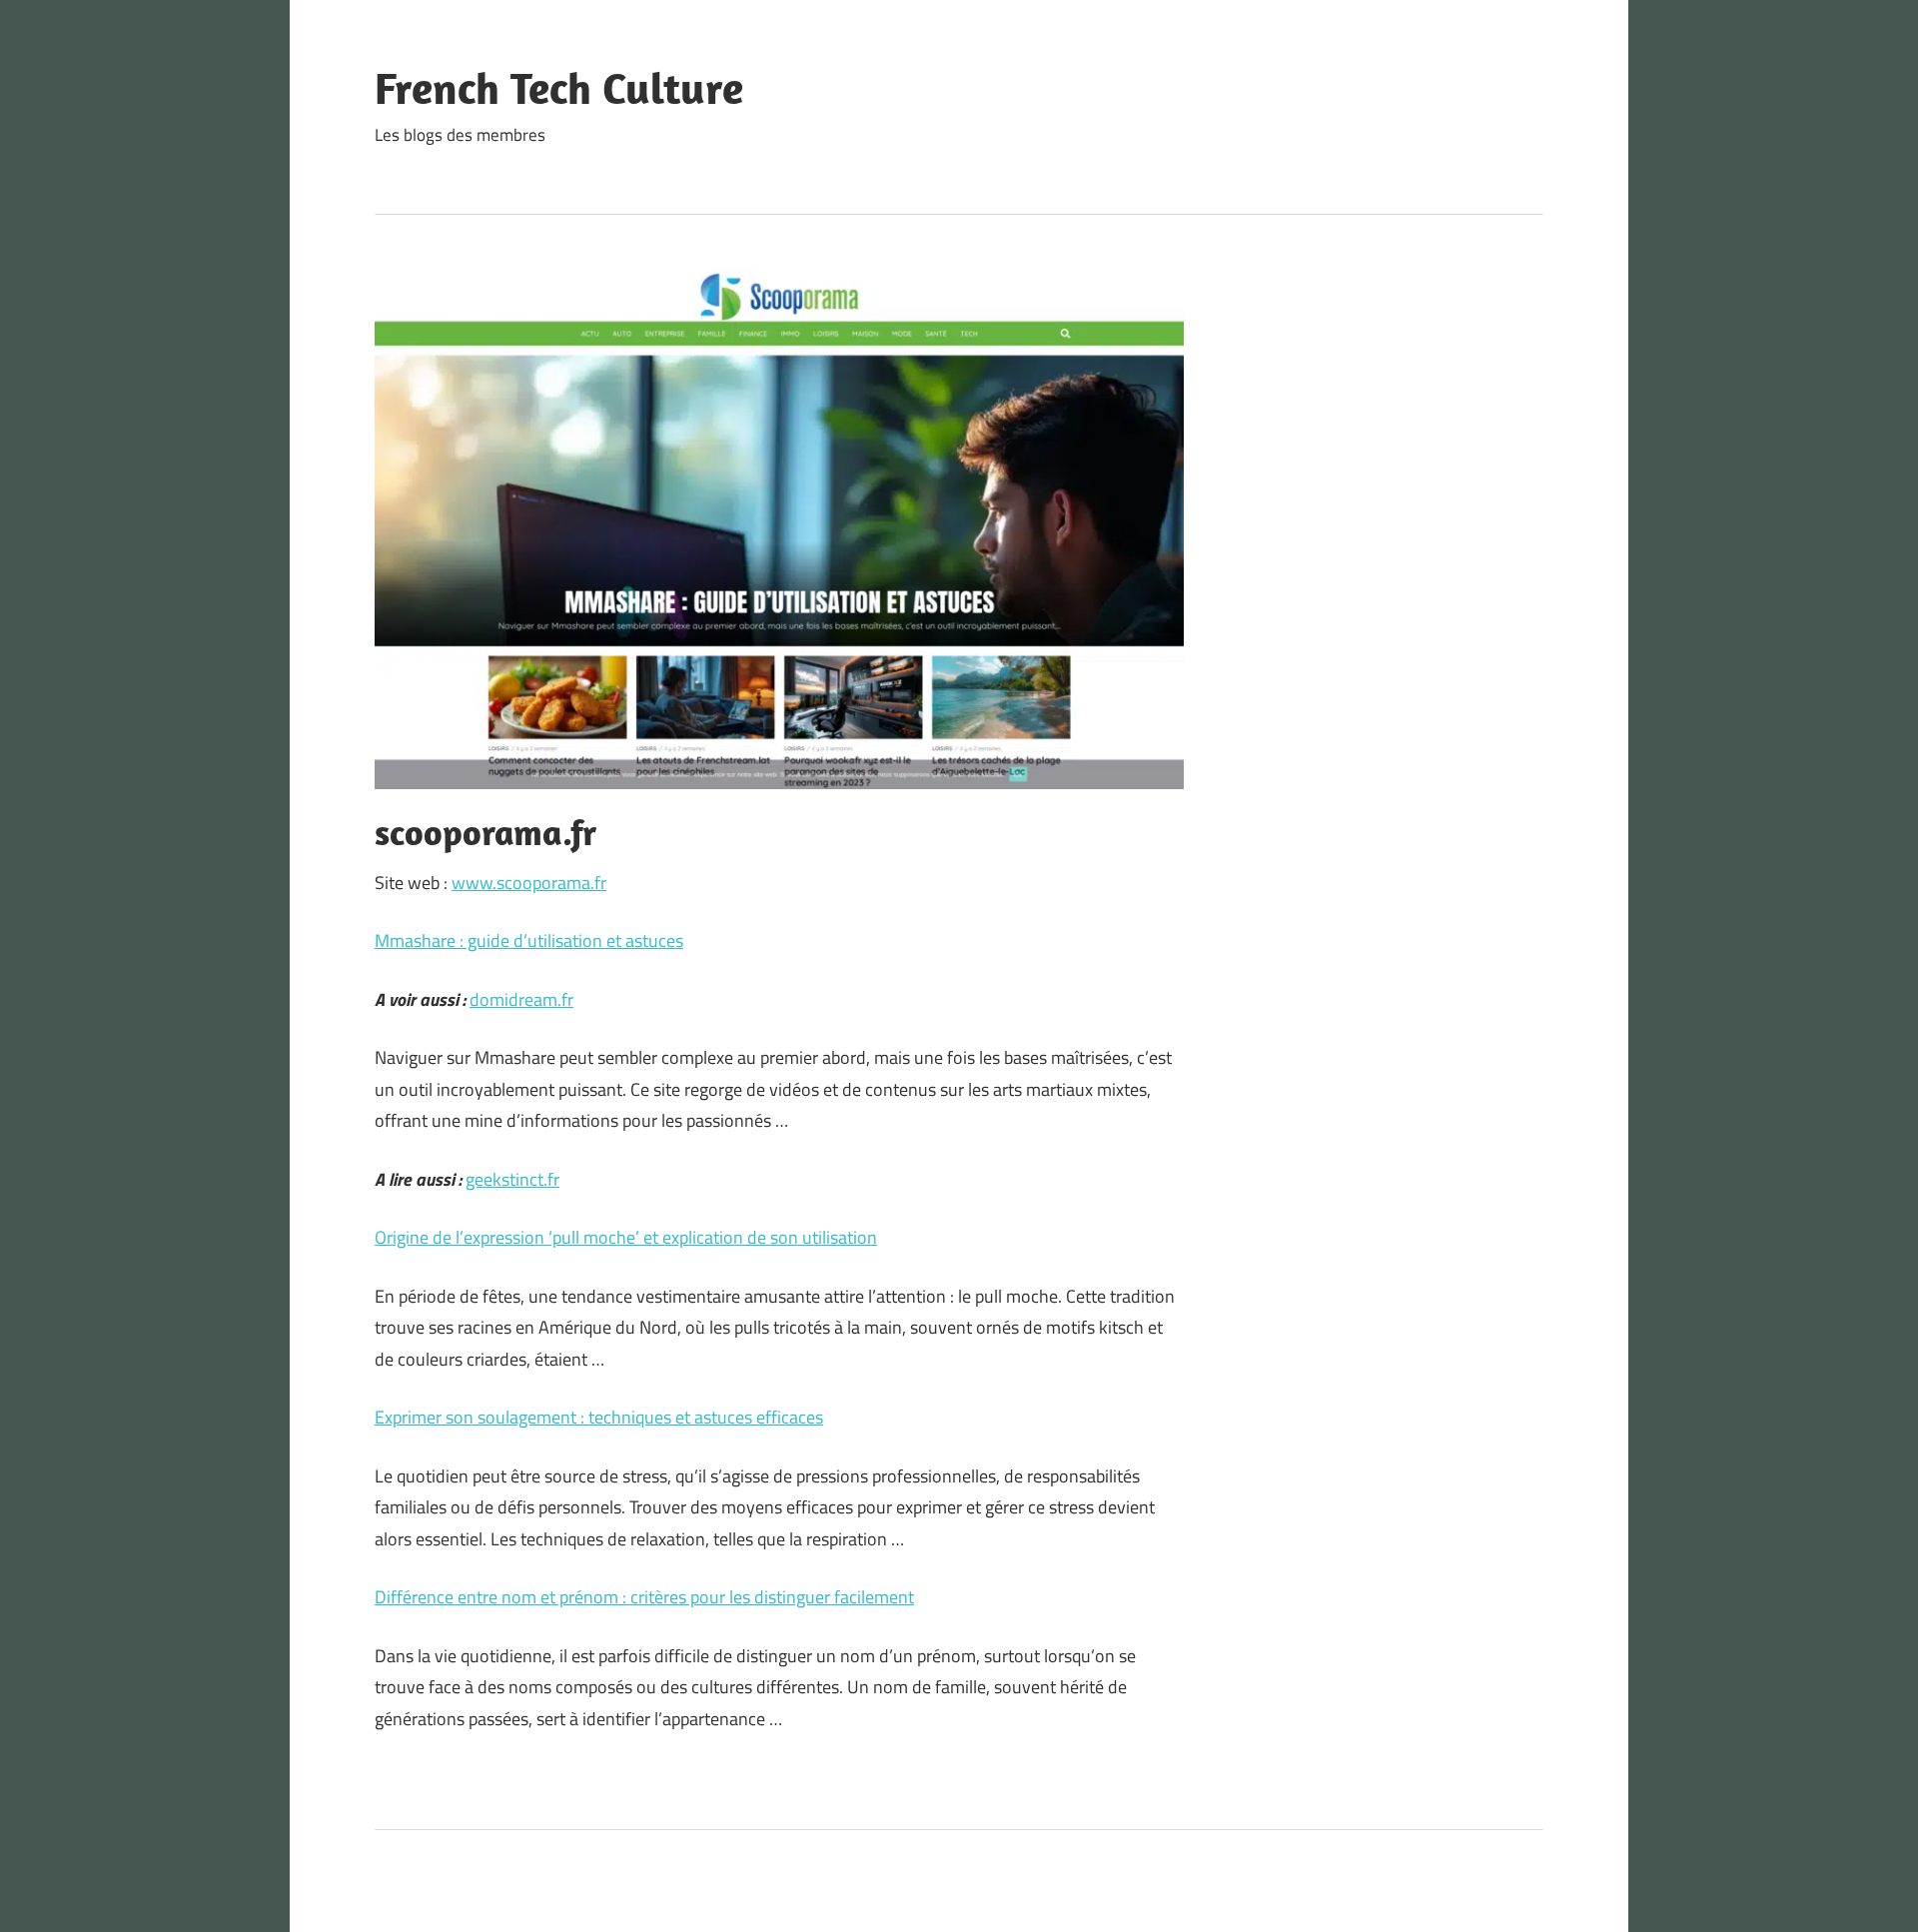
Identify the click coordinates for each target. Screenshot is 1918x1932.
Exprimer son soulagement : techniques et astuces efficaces (599, 1417)
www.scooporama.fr (529, 883)
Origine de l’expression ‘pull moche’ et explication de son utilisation (626, 1237)
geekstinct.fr (512, 1179)
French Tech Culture (559, 88)
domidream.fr (521, 999)
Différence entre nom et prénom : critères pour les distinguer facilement (644, 1597)
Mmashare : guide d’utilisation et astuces (529, 941)
